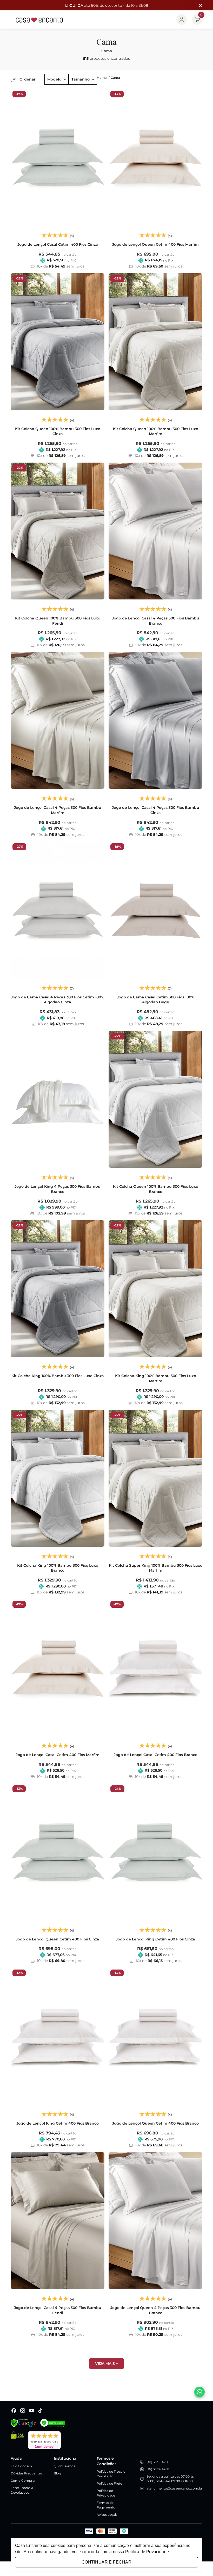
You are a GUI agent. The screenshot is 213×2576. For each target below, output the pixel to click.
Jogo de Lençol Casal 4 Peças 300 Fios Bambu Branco (156, 621)
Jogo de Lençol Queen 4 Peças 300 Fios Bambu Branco (155, 2310)
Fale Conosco (21, 2466)
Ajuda (16, 2458)
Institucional (66, 2458)
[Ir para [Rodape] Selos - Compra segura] (53, 2423)
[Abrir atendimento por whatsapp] (199, 2392)
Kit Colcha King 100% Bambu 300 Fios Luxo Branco (58, 1568)
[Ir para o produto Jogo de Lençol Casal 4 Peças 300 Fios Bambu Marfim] (58, 720)
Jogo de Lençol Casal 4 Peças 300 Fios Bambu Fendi (58, 2310)
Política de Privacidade (106, 2493)
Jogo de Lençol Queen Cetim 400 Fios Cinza (58, 1939)
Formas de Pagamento (106, 2505)
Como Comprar (23, 2481)
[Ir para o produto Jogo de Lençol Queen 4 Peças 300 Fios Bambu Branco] (155, 2221)
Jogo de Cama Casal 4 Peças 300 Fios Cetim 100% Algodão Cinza (58, 1000)
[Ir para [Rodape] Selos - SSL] (17, 2440)
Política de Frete (109, 2483)
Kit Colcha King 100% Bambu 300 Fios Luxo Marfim (156, 1378)
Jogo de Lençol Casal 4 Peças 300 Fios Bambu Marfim (58, 810)
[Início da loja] (39, 19)
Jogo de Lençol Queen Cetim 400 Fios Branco (155, 2123)
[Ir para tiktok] (40, 2411)
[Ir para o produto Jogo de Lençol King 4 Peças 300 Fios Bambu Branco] (58, 1099)
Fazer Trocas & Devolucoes (22, 2490)
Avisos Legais (107, 2515)
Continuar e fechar (106, 2562)
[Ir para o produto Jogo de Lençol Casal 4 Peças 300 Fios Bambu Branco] (155, 531)
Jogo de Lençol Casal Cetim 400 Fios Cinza (58, 244)
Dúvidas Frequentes (26, 2473)
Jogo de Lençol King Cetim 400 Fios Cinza (155, 1939)
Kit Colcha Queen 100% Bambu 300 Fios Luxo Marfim (156, 431)
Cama (115, 78)
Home (103, 78)
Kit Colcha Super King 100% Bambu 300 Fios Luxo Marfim (156, 1568)
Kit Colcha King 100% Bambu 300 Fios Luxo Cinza (58, 1376)
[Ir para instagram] (23, 2411)
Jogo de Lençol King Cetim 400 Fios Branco (58, 2123)
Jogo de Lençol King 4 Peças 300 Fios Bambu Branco (58, 1189)
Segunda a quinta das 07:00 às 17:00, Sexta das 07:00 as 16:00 (170, 2479)
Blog (57, 2473)
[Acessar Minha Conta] (182, 19)
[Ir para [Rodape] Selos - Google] (23, 2423)
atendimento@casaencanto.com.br (174, 2488)
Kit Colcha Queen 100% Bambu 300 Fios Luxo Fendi (58, 621)
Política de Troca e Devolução (111, 2474)
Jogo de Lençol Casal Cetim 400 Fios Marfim (58, 1755)
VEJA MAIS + (106, 2364)
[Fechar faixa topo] (198, 5)
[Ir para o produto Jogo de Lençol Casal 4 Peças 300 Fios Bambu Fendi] (58, 2221)
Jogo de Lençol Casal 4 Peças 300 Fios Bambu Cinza (156, 810)
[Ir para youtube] (31, 2411)
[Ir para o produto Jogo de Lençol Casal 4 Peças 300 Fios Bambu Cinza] (155, 720)
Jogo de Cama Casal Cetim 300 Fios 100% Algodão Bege (156, 1000)
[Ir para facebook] (14, 2411)
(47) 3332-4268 (158, 2462)
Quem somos (64, 2466)
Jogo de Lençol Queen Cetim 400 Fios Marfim (155, 244)
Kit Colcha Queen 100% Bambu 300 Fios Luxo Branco (156, 1189)
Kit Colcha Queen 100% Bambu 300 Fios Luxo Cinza (58, 431)
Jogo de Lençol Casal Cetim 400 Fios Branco (156, 1755)
